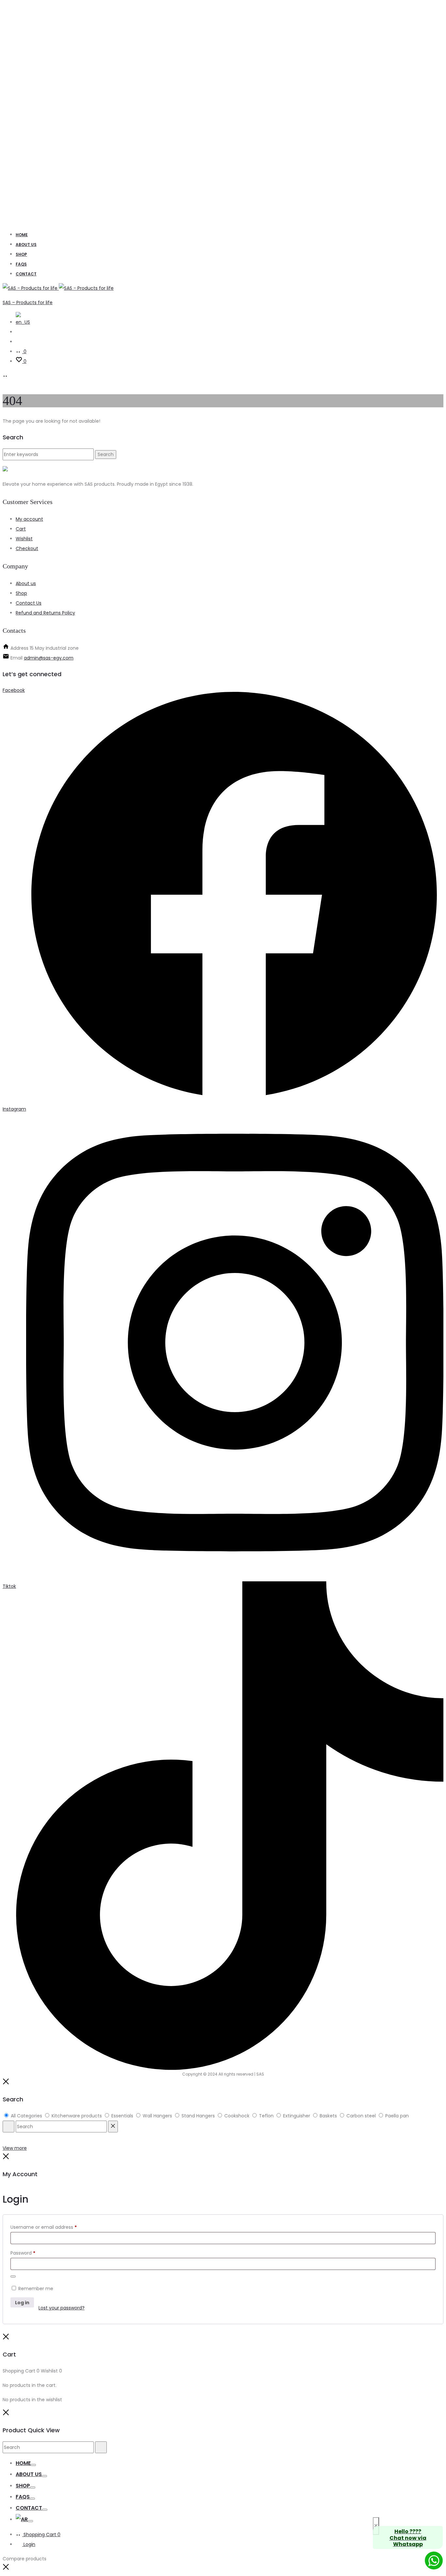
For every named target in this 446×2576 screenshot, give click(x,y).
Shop (21, 254)
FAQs (21, 264)
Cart (21, 529)
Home (22, 235)
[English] (23, 322)
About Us (26, 245)
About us (26, 583)
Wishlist (24, 539)
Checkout (27, 548)
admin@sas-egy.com (49, 658)
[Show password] (13, 2276)
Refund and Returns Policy (45, 613)
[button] (6, 2568)
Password (23, 2253)
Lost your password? (62, 2308)
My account (29, 519)
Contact (26, 274)
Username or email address (44, 2227)
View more (15, 2148)
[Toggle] (33, 2465)
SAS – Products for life (28, 302)
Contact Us (29, 603)
